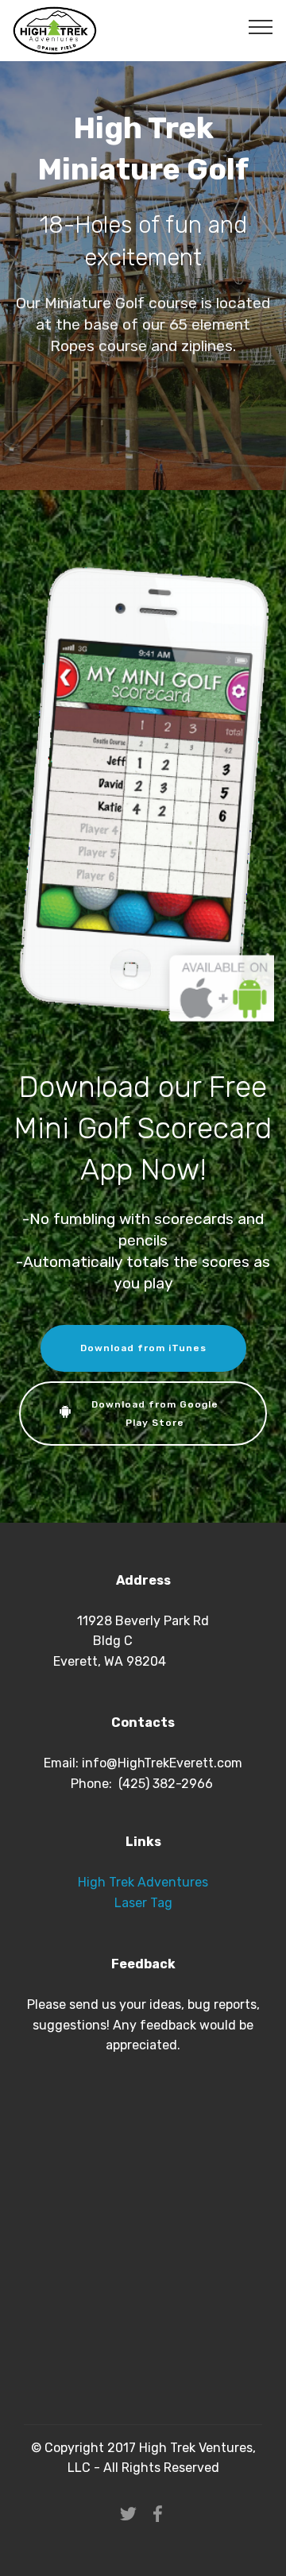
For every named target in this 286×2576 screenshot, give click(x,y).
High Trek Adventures (143, 1882)
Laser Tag (143, 1903)
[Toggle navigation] (261, 26)
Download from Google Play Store (155, 1413)
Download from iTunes (143, 1348)
